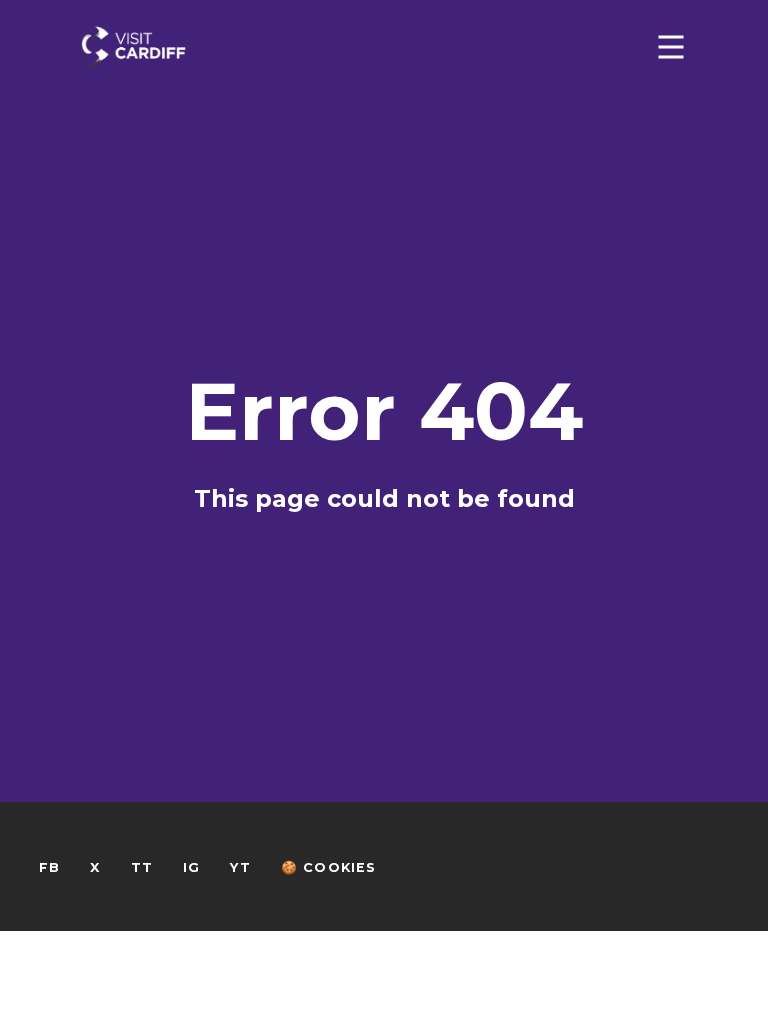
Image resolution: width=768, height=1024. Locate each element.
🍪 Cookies (329, 867)
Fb (49, 867)
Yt (240, 867)
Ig (191, 867)
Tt (142, 867)
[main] (384, 465)
